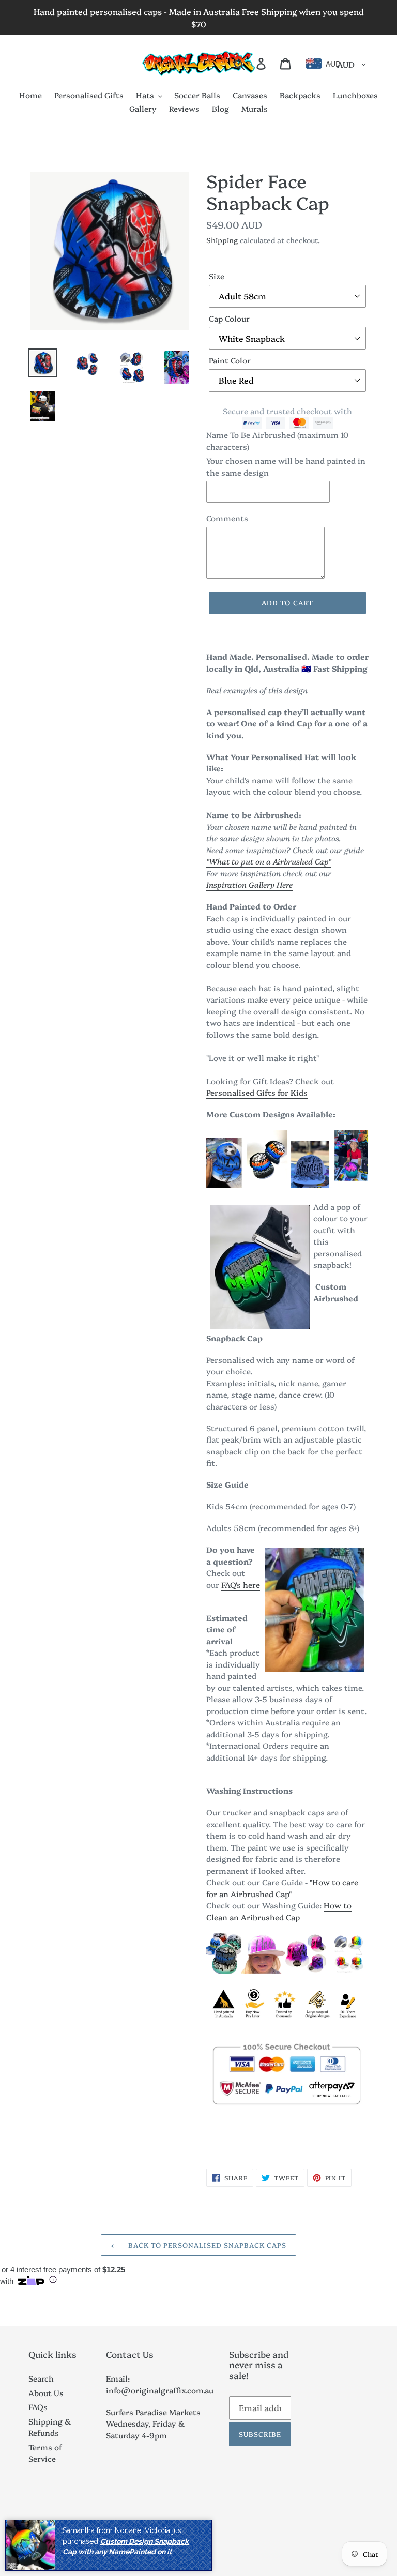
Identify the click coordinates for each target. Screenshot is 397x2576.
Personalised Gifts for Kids (257, 1092)
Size (217, 276)
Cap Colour (229, 318)
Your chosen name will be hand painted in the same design (286, 466)
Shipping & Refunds (50, 2427)
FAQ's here (241, 1585)
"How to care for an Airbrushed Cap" (282, 1888)
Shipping (222, 240)
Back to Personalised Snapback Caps (206, 2245)
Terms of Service (45, 2453)
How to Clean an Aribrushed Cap (279, 1911)
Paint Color (230, 360)
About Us (46, 2393)
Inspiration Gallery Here (249, 884)
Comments (227, 518)
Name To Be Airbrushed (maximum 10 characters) (277, 441)
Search (41, 2378)
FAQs (38, 2407)
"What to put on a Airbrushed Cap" (269, 861)
